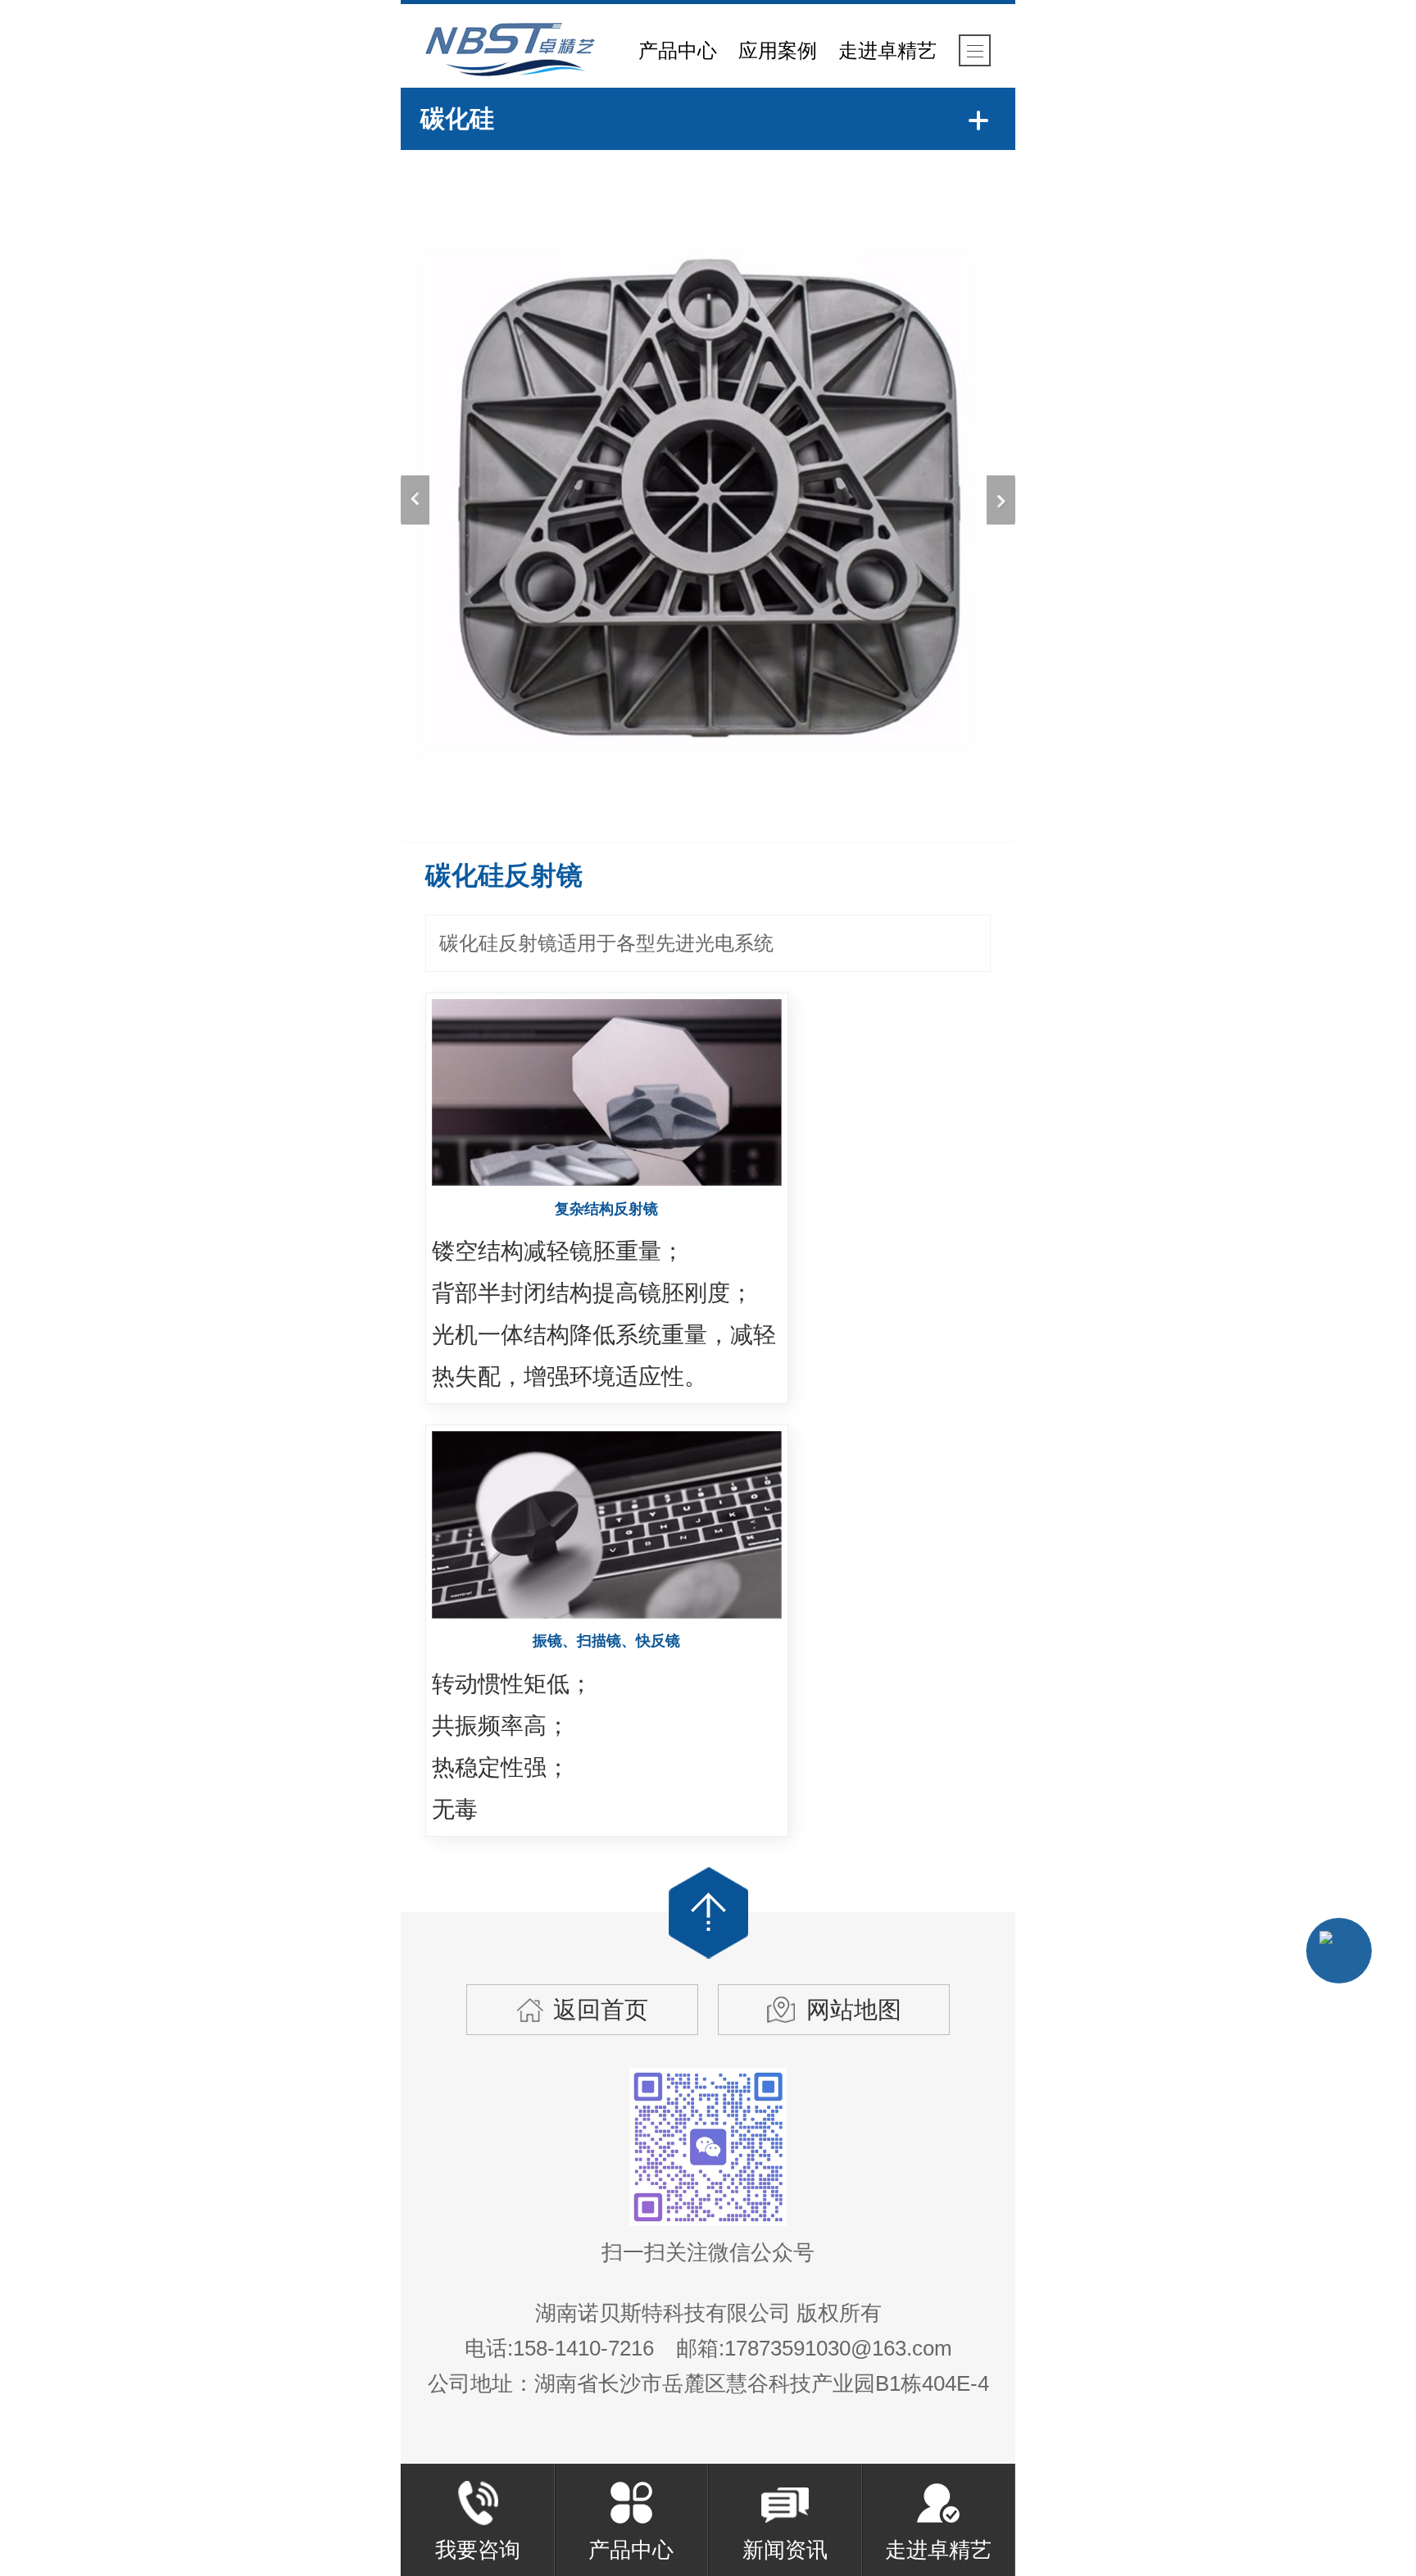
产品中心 (678, 50)
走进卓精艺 (887, 50)
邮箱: (814, 2348)
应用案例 (778, 50)
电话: (562, 2348)
